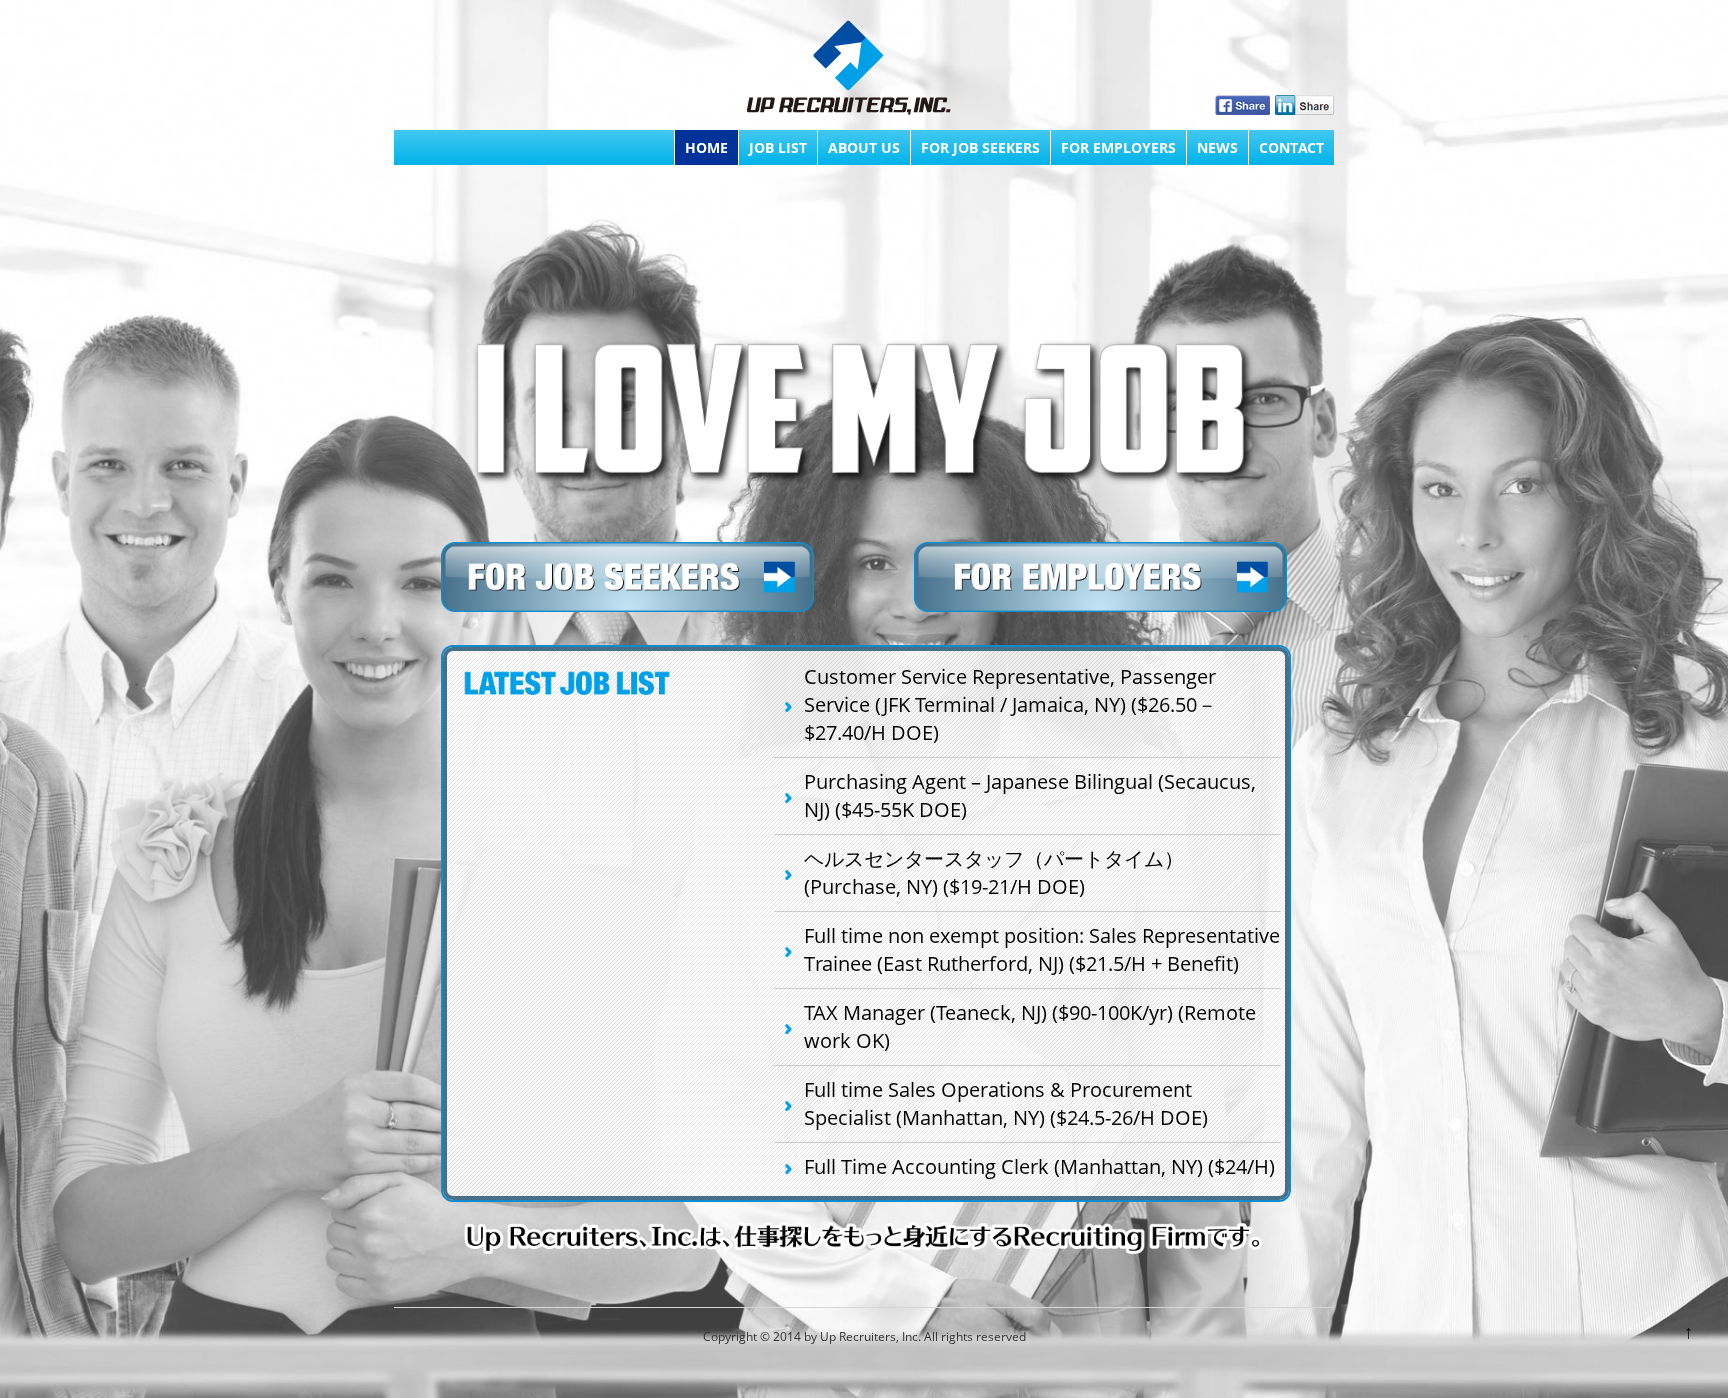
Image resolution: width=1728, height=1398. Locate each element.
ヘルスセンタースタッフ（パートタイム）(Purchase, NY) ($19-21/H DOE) (994, 872)
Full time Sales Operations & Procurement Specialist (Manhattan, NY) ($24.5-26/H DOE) (1006, 1103)
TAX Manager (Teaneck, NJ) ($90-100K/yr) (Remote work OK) (1030, 1026)
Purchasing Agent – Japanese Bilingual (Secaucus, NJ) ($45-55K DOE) (1030, 795)
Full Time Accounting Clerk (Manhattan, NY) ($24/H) (1039, 1166)
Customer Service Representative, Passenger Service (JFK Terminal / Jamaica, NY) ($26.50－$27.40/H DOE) (1010, 704)
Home (706, 147)
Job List (778, 147)
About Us (864, 147)
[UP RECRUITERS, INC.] (849, 70)
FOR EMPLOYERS (1118, 147)
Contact (1291, 147)
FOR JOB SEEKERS (980, 147)
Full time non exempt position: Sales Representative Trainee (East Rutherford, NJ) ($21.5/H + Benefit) (1042, 949)
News (1217, 147)
